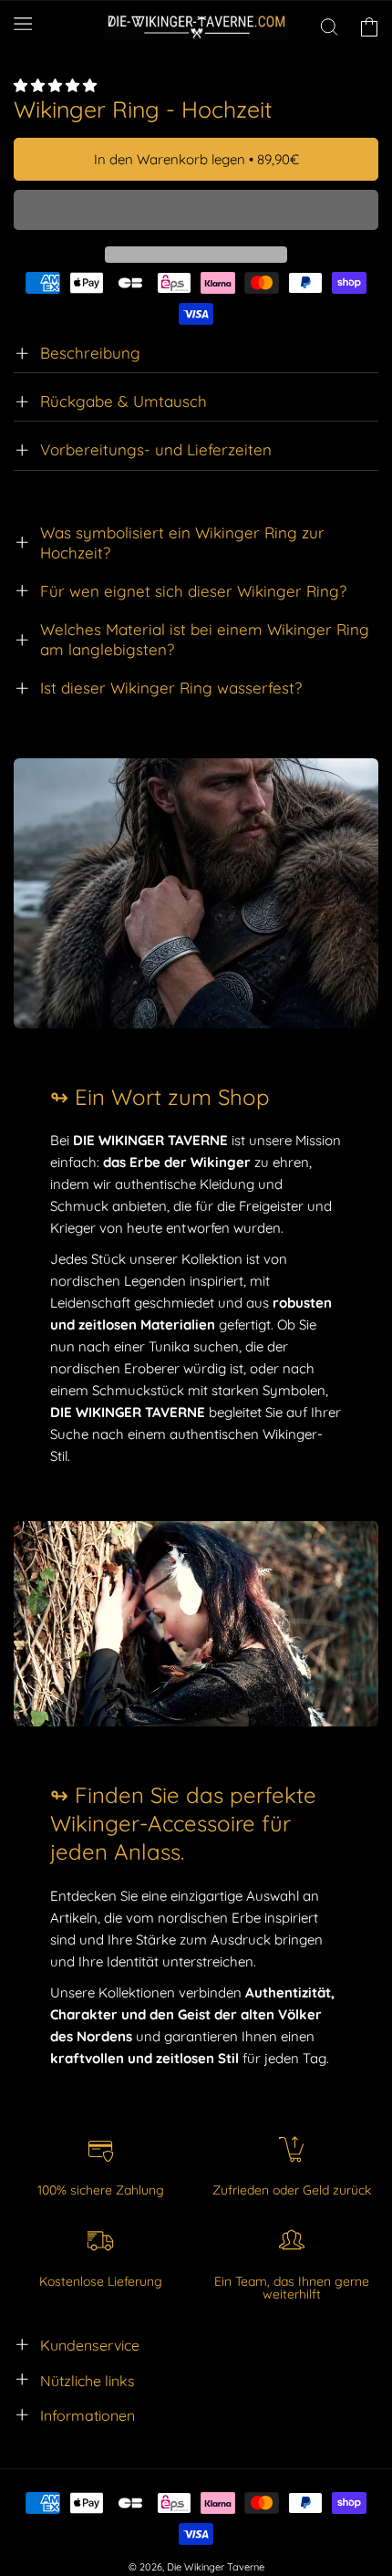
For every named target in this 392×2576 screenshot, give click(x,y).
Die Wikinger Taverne (216, 2567)
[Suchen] (329, 26)
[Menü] (23, 24)
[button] (57, 85)
